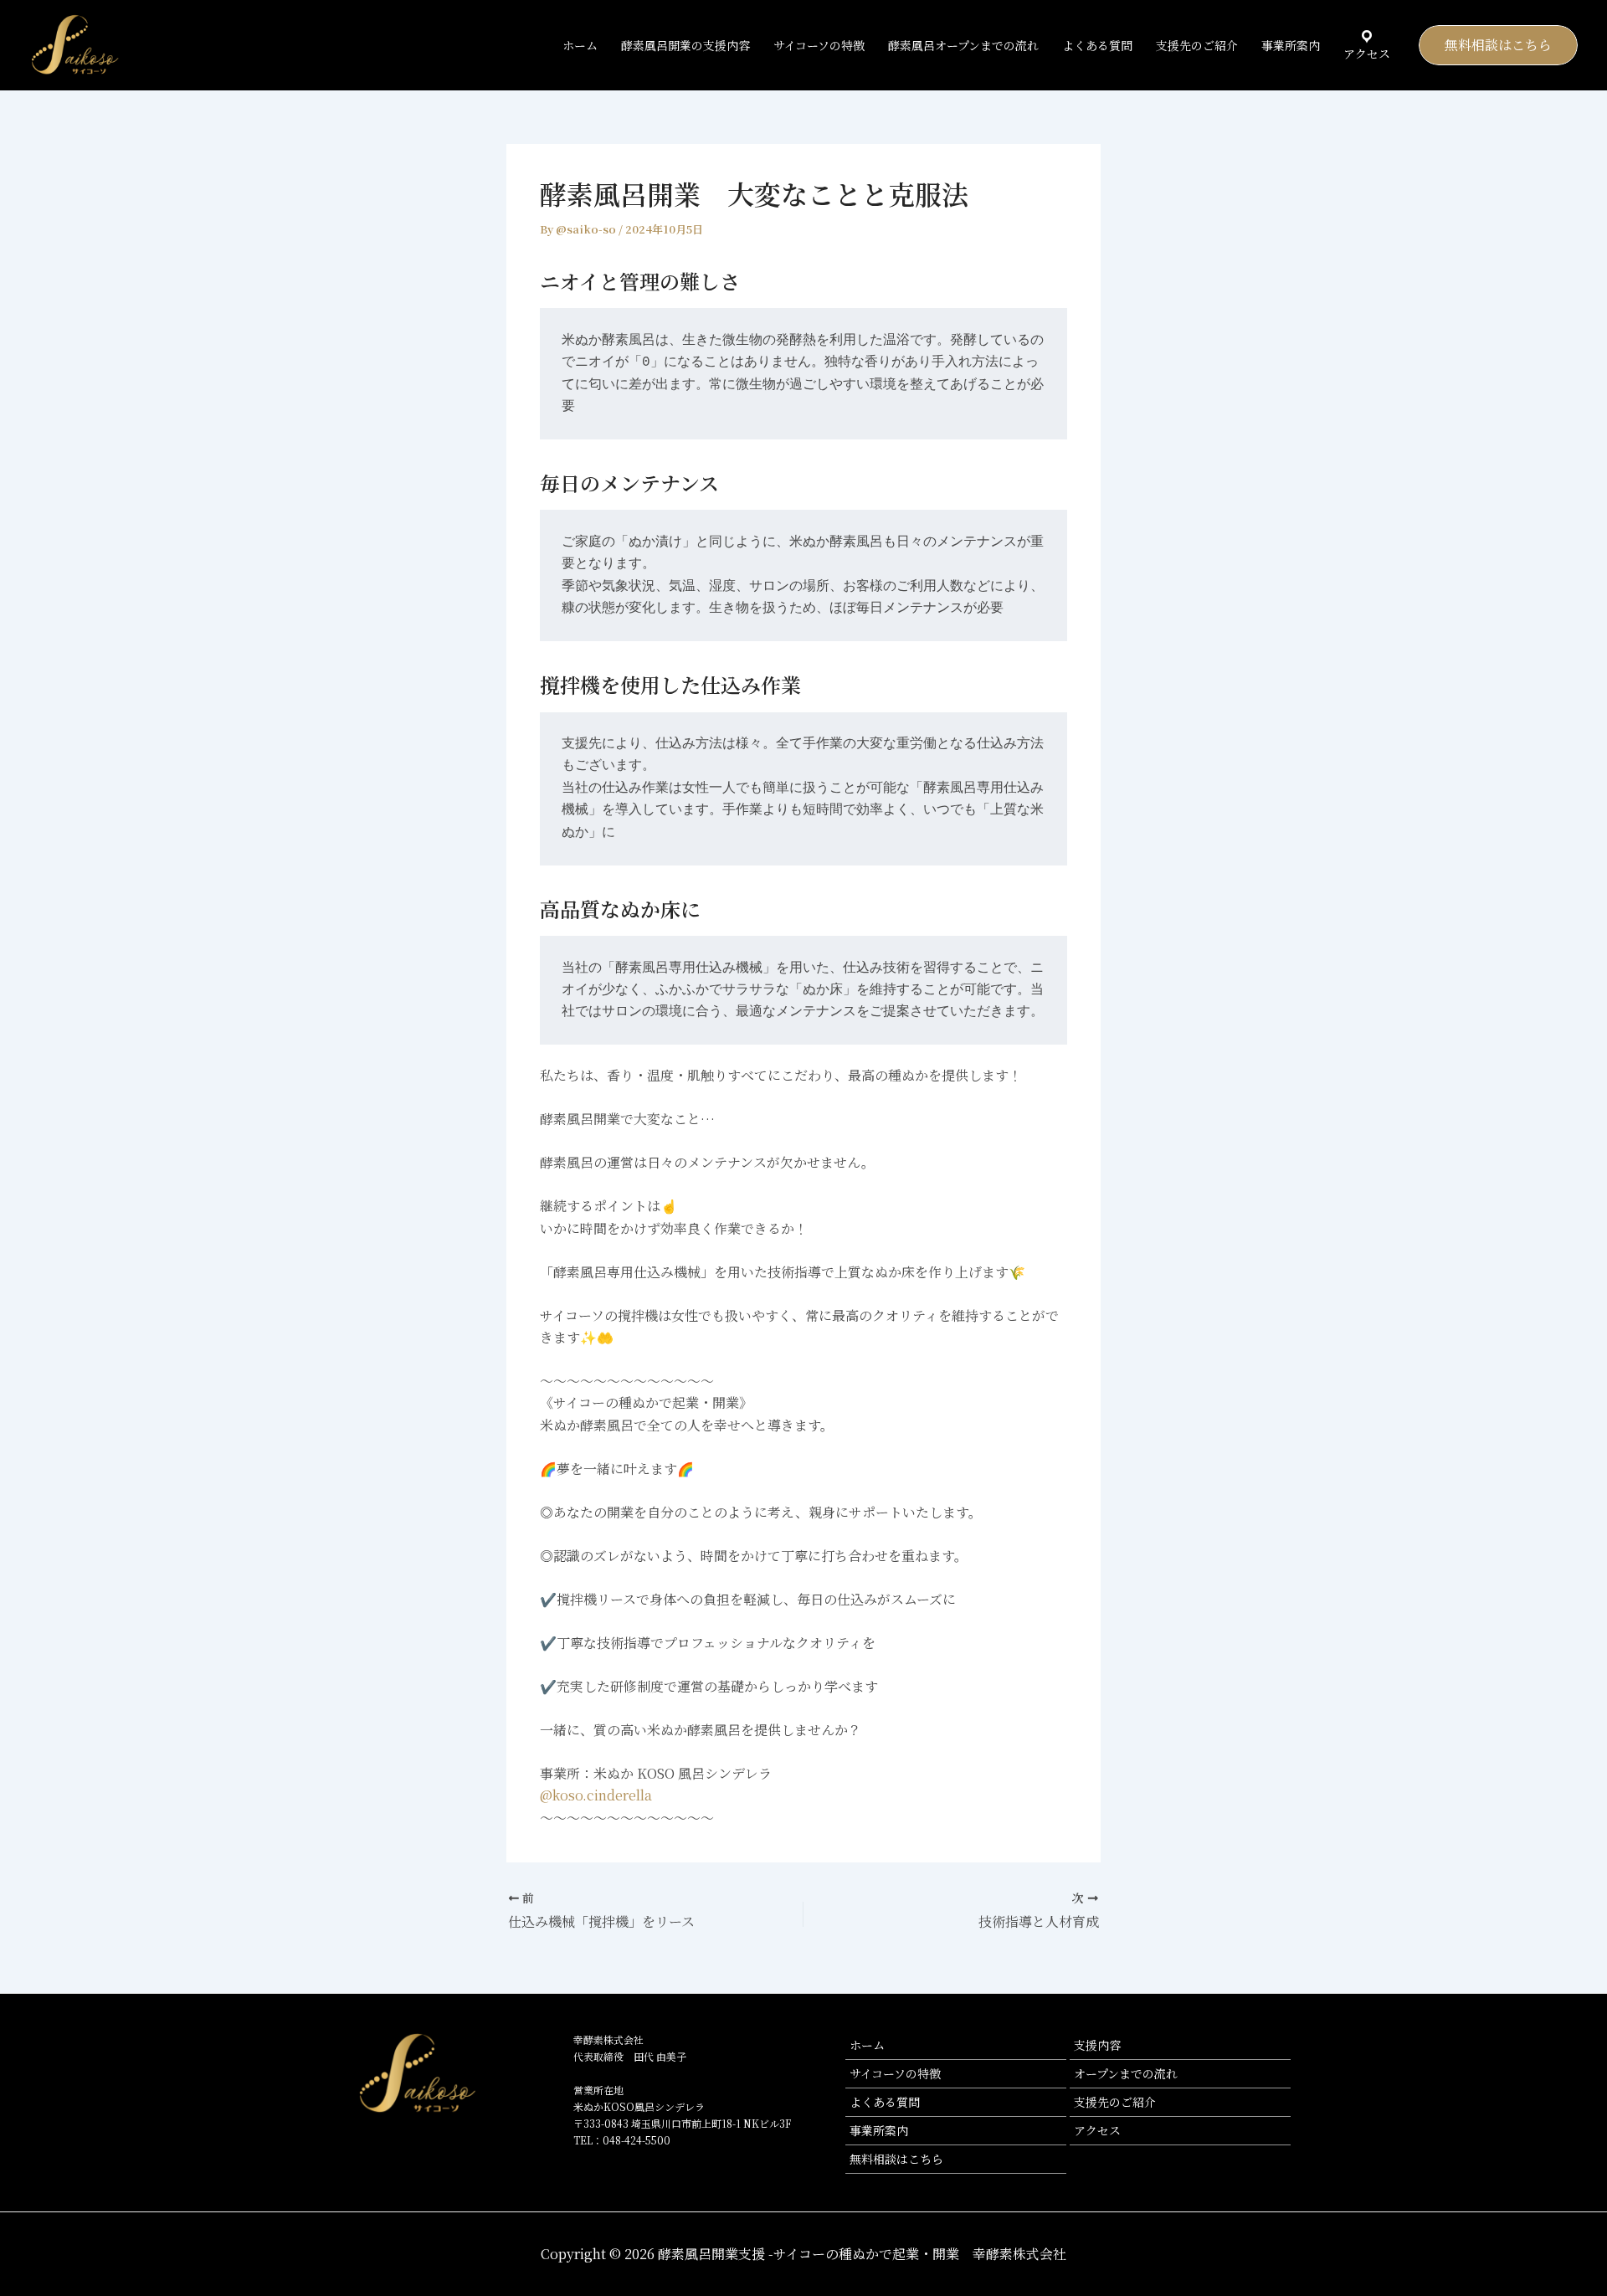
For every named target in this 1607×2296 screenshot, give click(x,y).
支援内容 (1097, 2045)
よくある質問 (1097, 45)
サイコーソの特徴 (819, 45)
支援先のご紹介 (1197, 45)
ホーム (580, 45)
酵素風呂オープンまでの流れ (963, 45)
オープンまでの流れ (1126, 2073)
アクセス (1097, 2130)
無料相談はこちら (896, 2159)
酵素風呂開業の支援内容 (685, 45)
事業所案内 (1291, 45)
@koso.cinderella (596, 1795)
